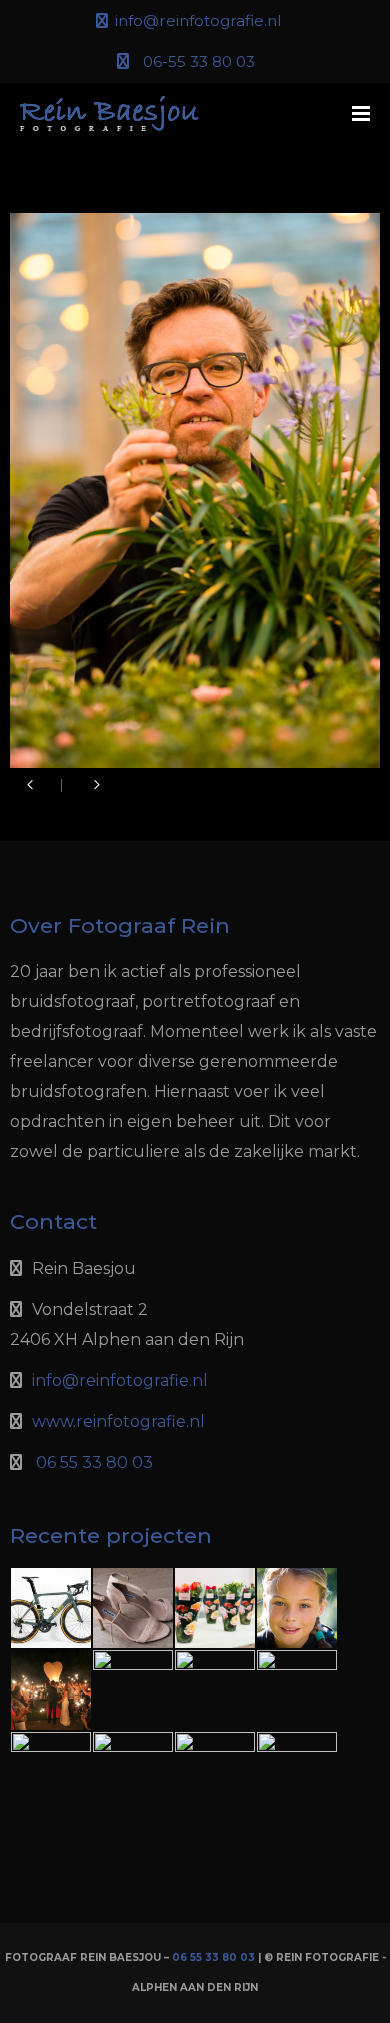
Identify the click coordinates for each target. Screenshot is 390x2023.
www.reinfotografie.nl (118, 1421)
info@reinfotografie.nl (198, 20)
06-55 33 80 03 (199, 61)
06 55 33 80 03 (94, 1462)
